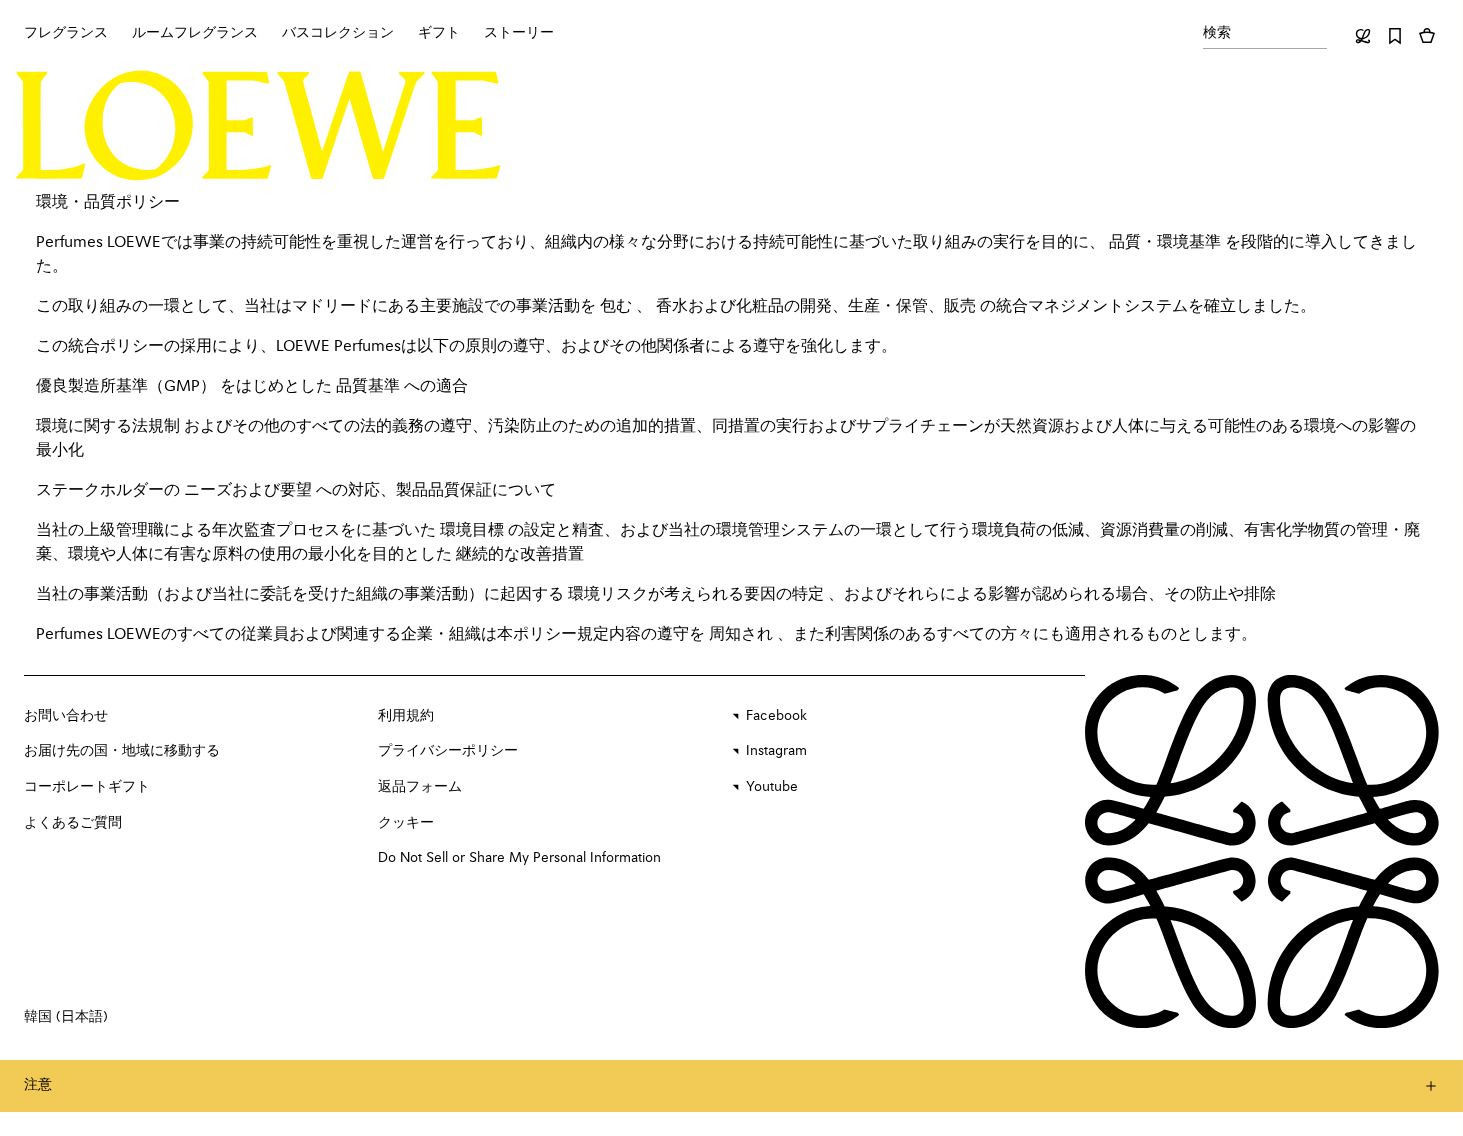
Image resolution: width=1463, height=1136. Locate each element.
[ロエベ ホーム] (258, 126)
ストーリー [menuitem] (519, 33)
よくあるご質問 (73, 823)
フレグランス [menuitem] (66, 33)
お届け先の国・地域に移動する (122, 751)
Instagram (776, 751)
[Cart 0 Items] (1427, 36)
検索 (1217, 33)
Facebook (776, 716)
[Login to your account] (1363, 36)
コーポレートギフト (87, 787)
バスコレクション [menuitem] (338, 33)
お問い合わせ (66, 716)
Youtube (772, 787)
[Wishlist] (1395, 36)
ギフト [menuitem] (439, 33)
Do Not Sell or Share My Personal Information (519, 858)
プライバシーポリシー (448, 751)
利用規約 (406, 716)
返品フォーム (420, 787)
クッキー (406, 823)
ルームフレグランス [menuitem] (195, 33)
